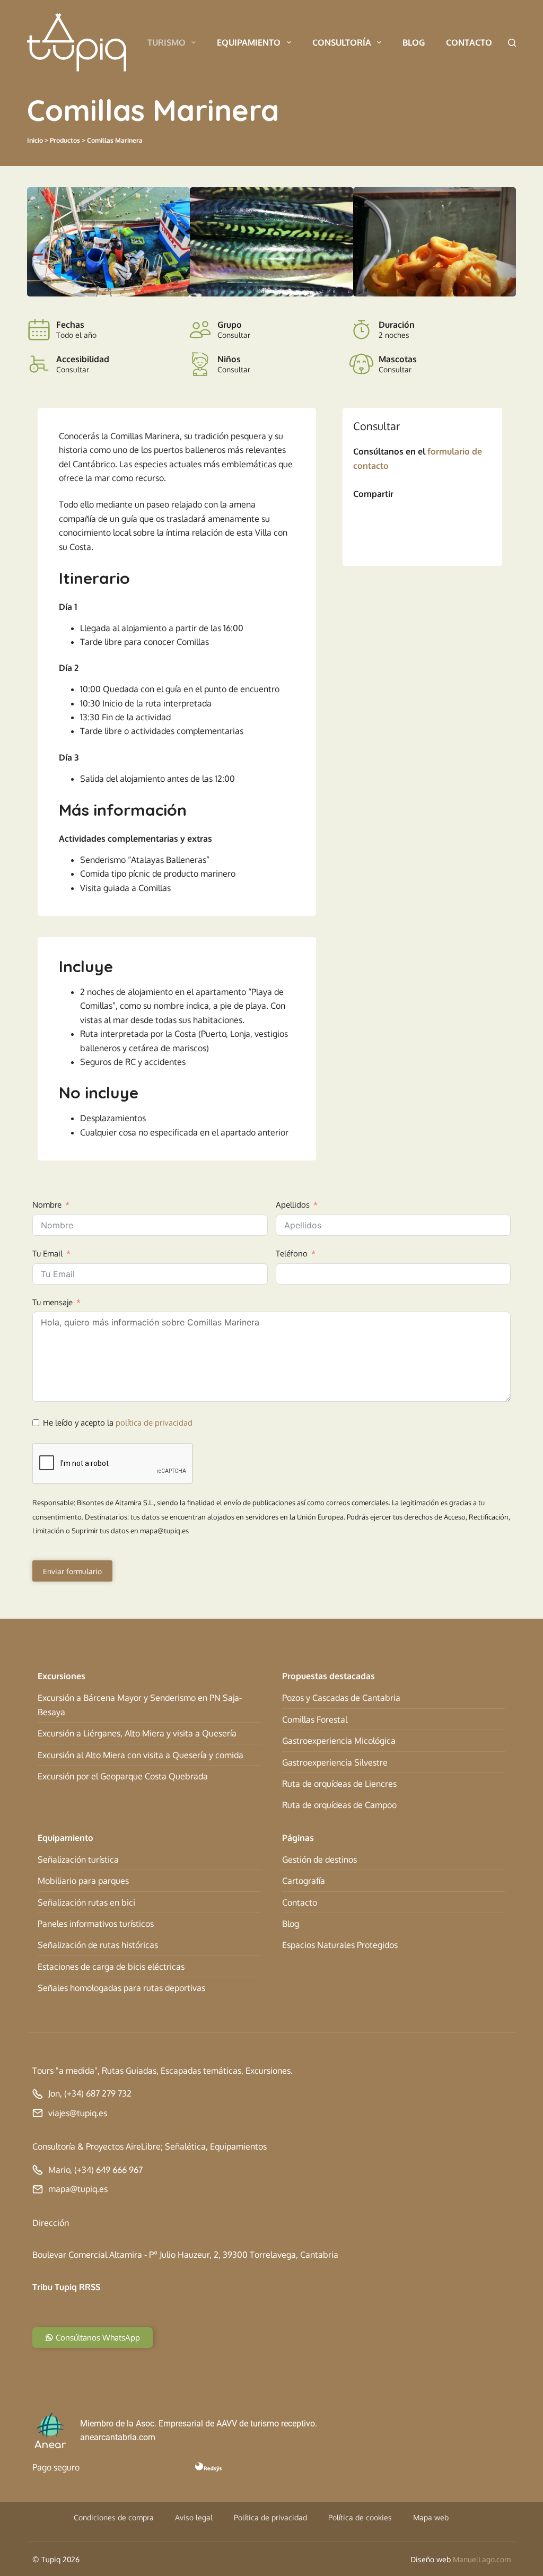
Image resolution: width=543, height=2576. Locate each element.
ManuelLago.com (482, 2559)
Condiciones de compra (114, 2517)
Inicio (35, 140)
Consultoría (342, 42)
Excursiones (62, 1676)
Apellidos (293, 1205)
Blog (414, 42)
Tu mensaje (52, 1302)
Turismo (167, 42)
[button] (38, 242)
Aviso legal (194, 2517)
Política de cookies (360, 2517)
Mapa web (431, 2517)
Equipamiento (249, 42)
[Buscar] (512, 43)
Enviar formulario (72, 1571)
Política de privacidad (270, 2517)
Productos (65, 140)
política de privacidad (154, 1423)
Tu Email (47, 1254)
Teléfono (292, 1254)
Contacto (469, 42)
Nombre (47, 1205)
